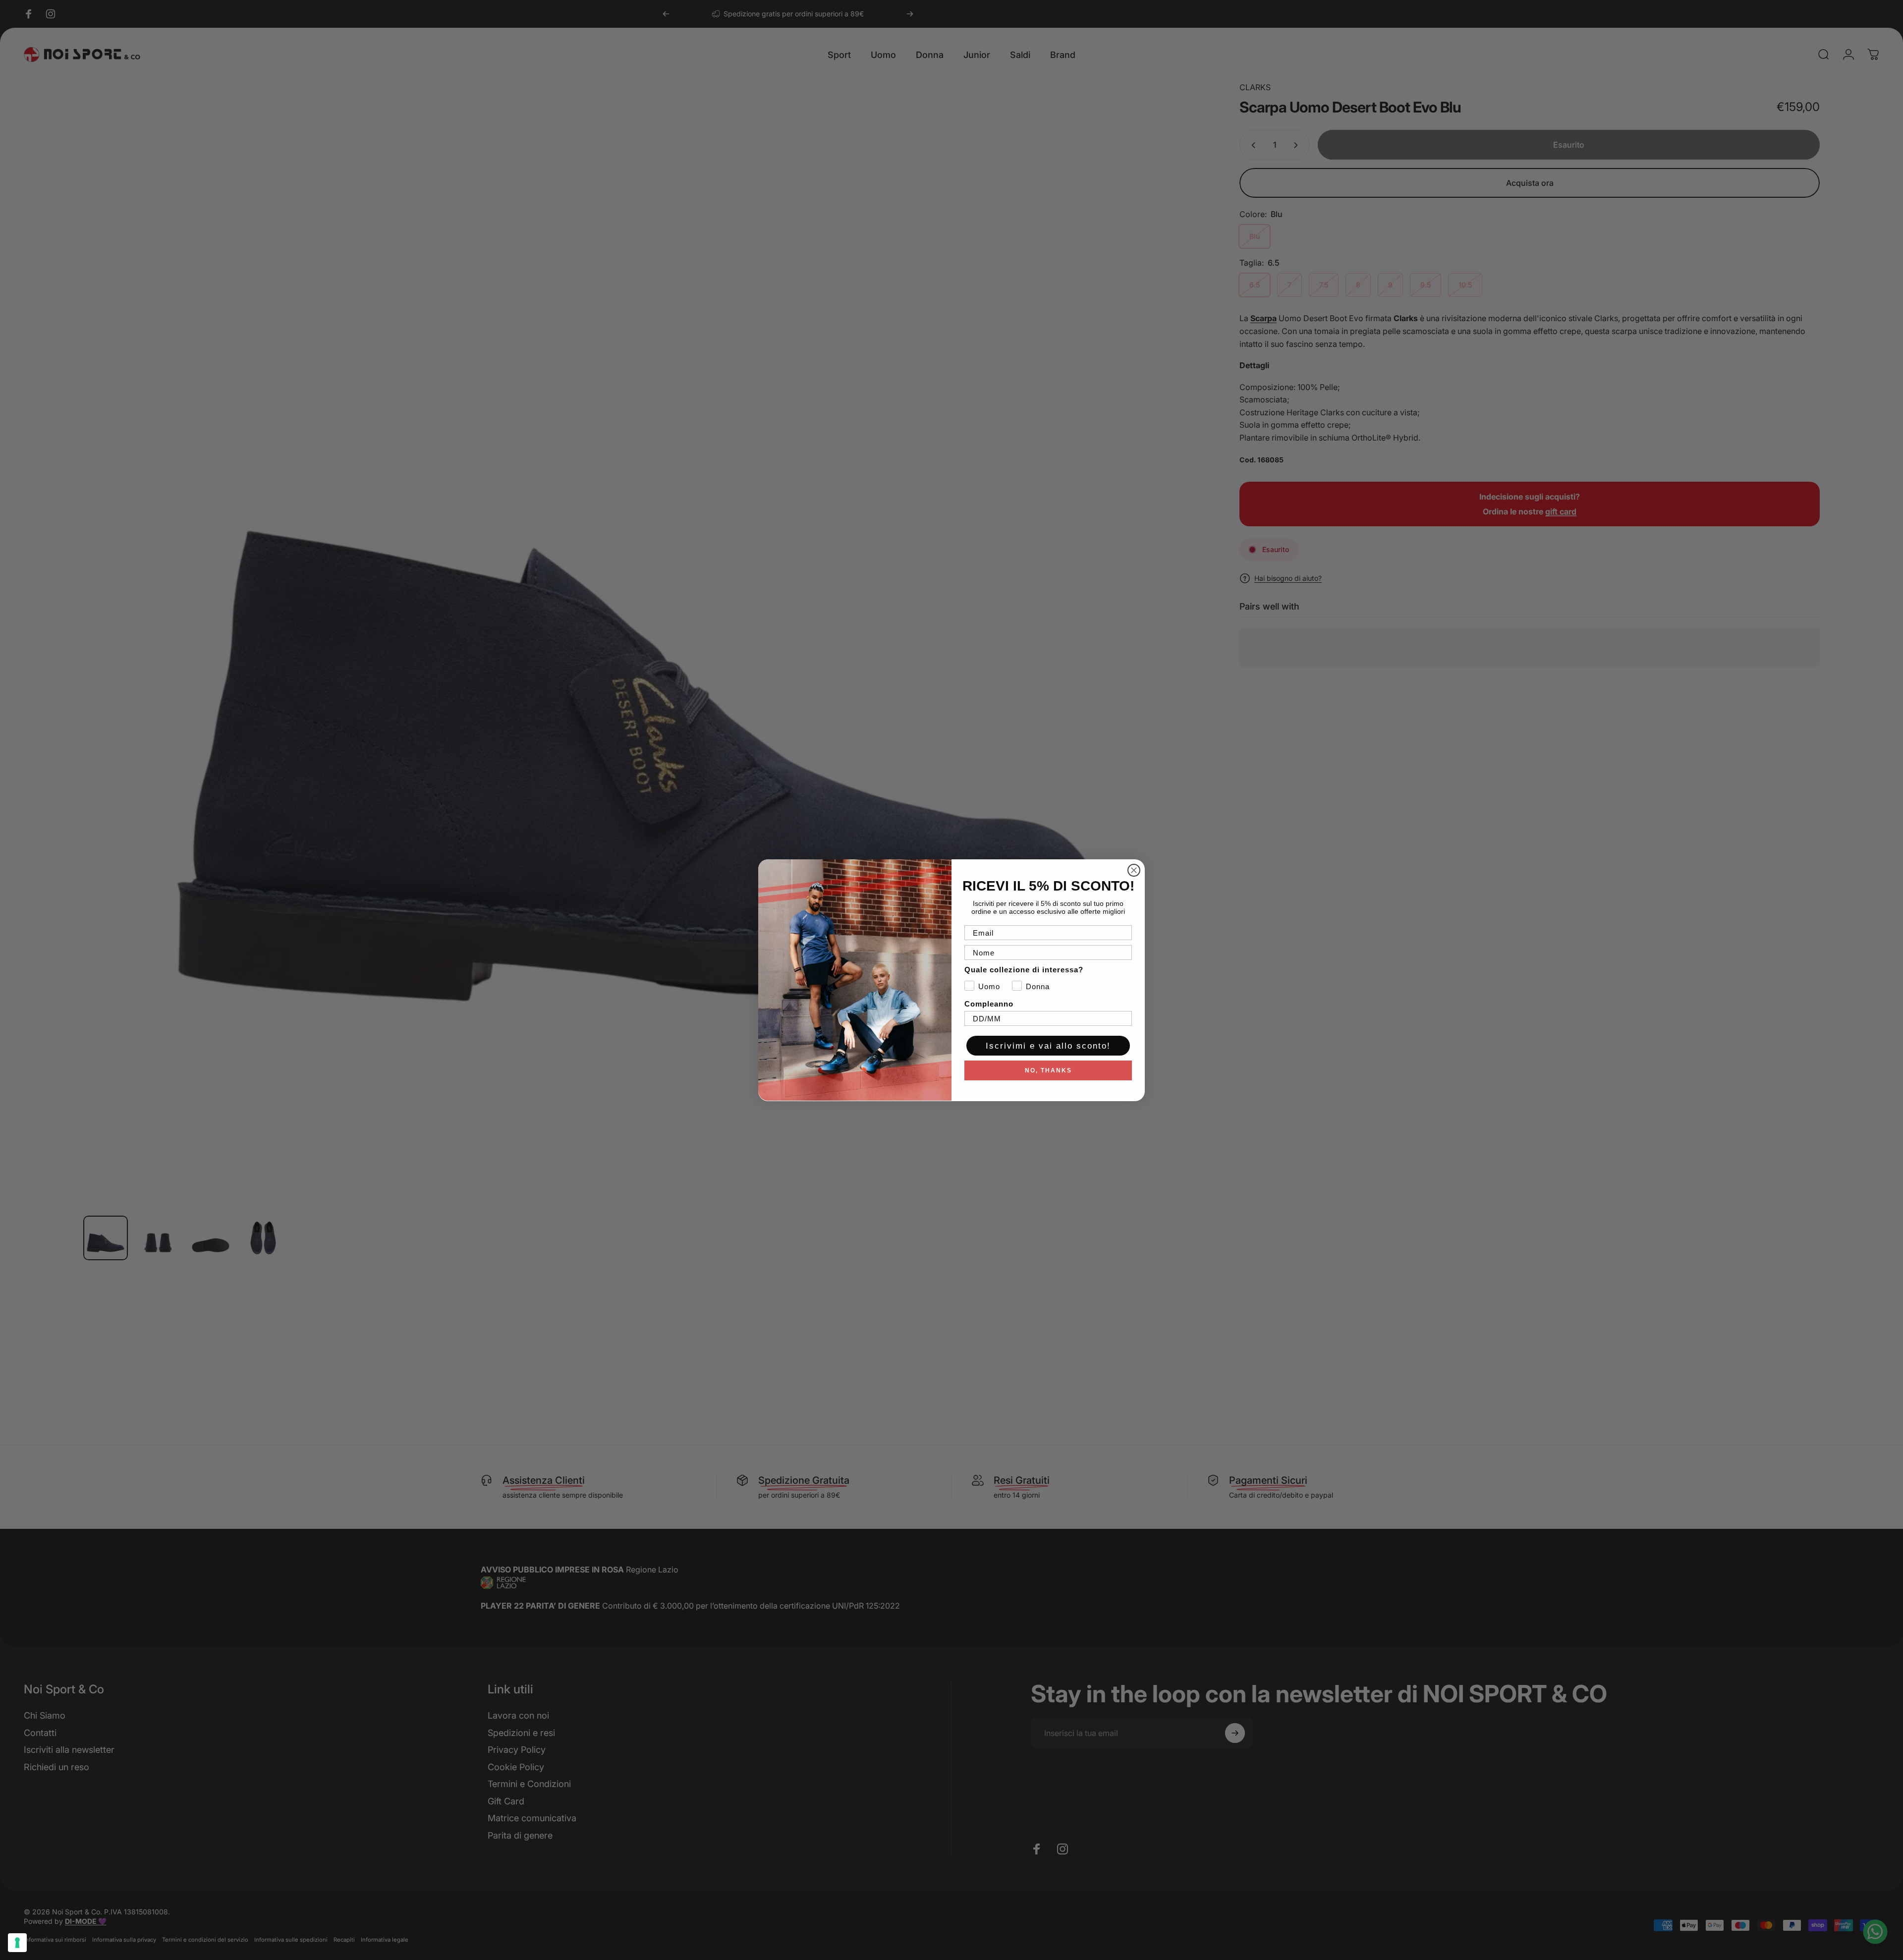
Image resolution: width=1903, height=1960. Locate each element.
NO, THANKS (1048, 1070)
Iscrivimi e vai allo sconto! (1048, 1046)
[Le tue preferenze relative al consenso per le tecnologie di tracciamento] (17, 1943)
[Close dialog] (1134, 870)
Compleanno (989, 1004)
